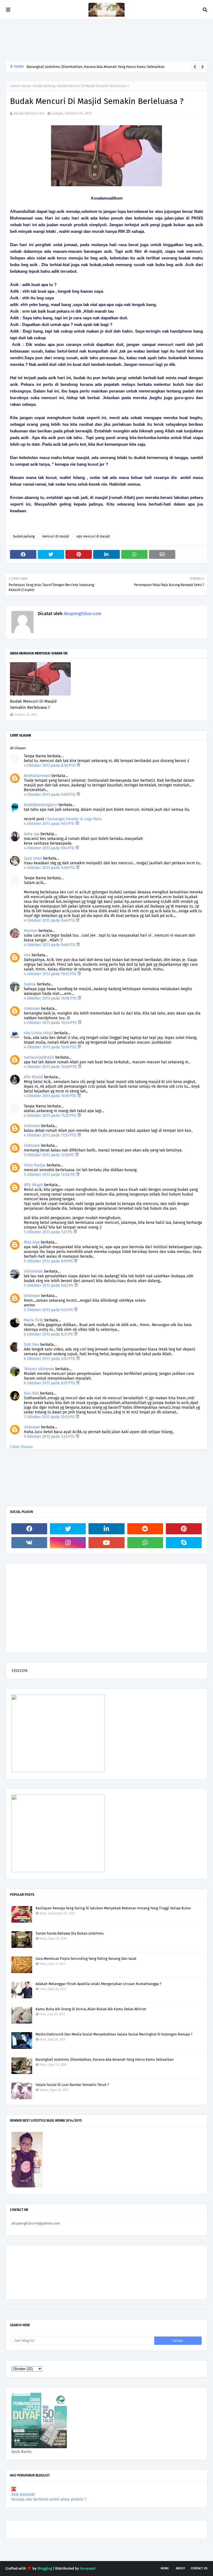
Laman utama (20, 86)
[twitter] (68, 1529)
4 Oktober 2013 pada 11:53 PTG (51, 1135)
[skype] (184, 1543)
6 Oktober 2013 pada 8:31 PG (49, 1334)
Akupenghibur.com (29, 113)
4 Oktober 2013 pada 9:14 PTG (50, 848)
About (181, 2568)
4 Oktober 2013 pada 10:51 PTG (51, 1096)
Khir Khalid (33, 1077)
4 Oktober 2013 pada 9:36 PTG (50, 868)
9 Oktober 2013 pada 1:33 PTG (50, 1437)
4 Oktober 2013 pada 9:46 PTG (50, 920)
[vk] (29, 1543)
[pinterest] (184, 1529)
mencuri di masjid (56, 536)
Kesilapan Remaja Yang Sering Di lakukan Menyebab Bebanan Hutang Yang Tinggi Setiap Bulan (113, 1908)
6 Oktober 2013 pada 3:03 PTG (50, 1359)
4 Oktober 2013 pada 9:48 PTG (50, 945)
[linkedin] (106, 1529)
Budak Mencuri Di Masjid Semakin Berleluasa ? (33, 704)
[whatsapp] (145, 1543)
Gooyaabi (88, 2568)
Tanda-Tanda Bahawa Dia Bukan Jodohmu (70, 1933)
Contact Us (199, 2568)
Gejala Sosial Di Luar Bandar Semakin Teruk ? (72, 2085)
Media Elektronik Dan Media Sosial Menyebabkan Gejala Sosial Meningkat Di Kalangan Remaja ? (114, 2034)
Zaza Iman (33, 858)
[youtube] (106, 1543)
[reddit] (145, 1529)
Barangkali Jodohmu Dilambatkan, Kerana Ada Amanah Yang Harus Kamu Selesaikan (96, 67)
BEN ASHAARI (23, 2495)
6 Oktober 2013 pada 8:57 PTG (50, 1383)
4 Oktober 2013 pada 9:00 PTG (50, 795)
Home (165, 2568)
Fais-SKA (31, 1393)
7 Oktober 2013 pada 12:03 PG (50, 1417)
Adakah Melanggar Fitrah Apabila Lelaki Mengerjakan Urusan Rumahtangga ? (98, 1984)
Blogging (45, 2568)
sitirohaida (33, 1271)
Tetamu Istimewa (39, 1369)
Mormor (31, 931)
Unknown (32, 1009)
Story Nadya (35, 1165)
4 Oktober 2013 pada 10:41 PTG (51, 1047)
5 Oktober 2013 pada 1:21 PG (49, 1232)
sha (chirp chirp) (38, 1033)
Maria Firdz (34, 1320)
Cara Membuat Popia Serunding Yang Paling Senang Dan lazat (86, 1959)
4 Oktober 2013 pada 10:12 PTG (51, 974)
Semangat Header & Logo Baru (74, 819)
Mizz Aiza (32, 1242)
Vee (27, 955)
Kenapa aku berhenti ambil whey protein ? (49, 2499)
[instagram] (68, 1543)
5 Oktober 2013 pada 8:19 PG (49, 1261)
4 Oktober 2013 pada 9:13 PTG (50, 824)
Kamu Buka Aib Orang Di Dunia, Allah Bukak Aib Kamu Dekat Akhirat (91, 2009)
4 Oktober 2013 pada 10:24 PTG (51, 1023)
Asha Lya (32, 834)
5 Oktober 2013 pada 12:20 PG (50, 1175)
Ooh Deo (31, 1345)
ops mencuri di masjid (93, 536)
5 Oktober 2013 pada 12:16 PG (50, 1155)
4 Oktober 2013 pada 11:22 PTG (51, 1116)
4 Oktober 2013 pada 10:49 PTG (51, 1067)
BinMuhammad (37, 776)
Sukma (30, 984)
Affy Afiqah (33, 1185)
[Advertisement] (106, 40)
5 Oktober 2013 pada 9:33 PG (49, 1310)
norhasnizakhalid (39, 1057)
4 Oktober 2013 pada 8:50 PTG (50, 765)
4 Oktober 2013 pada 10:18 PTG (51, 998)
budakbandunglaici (41, 805)
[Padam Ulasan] (78, 765)
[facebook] (29, 1529)
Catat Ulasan (21, 1447)
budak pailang (44, 86)
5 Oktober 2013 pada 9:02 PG (49, 1286)
